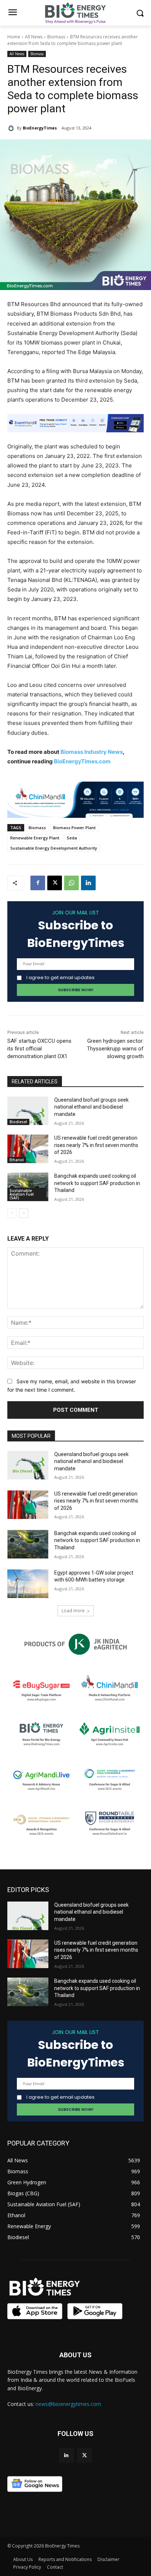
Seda (72, 838)
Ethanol (17, 1160)
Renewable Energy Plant (35, 838)
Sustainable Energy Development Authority (54, 848)
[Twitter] (84, 2455)
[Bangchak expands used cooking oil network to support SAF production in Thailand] (28, 1187)
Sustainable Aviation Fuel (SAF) (22, 1194)
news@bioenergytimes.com (68, 2404)
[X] (55, 883)
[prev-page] (12, 1213)
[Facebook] (38, 883)
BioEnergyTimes (40, 128)
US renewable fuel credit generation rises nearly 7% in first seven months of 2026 (96, 1145)
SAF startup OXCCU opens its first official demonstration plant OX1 (39, 1049)
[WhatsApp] (71, 883)
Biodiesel (18, 1122)
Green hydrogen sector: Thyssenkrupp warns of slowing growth (115, 1049)
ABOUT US (75, 2355)
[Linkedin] (88, 883)
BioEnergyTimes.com (82, 761)
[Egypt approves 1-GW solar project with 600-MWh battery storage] (28, 1584)
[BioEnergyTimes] (12, 128)
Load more (73, 1611)
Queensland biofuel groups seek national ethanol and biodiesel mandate (91, 1107)
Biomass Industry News (92, 752)
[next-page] (24, 1213)
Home (14, 37)
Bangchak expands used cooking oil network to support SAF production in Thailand (97, 1183)
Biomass (56, 37)
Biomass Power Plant (74, 828)
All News (34, 37)
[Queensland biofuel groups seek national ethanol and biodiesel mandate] (28, 1111)
